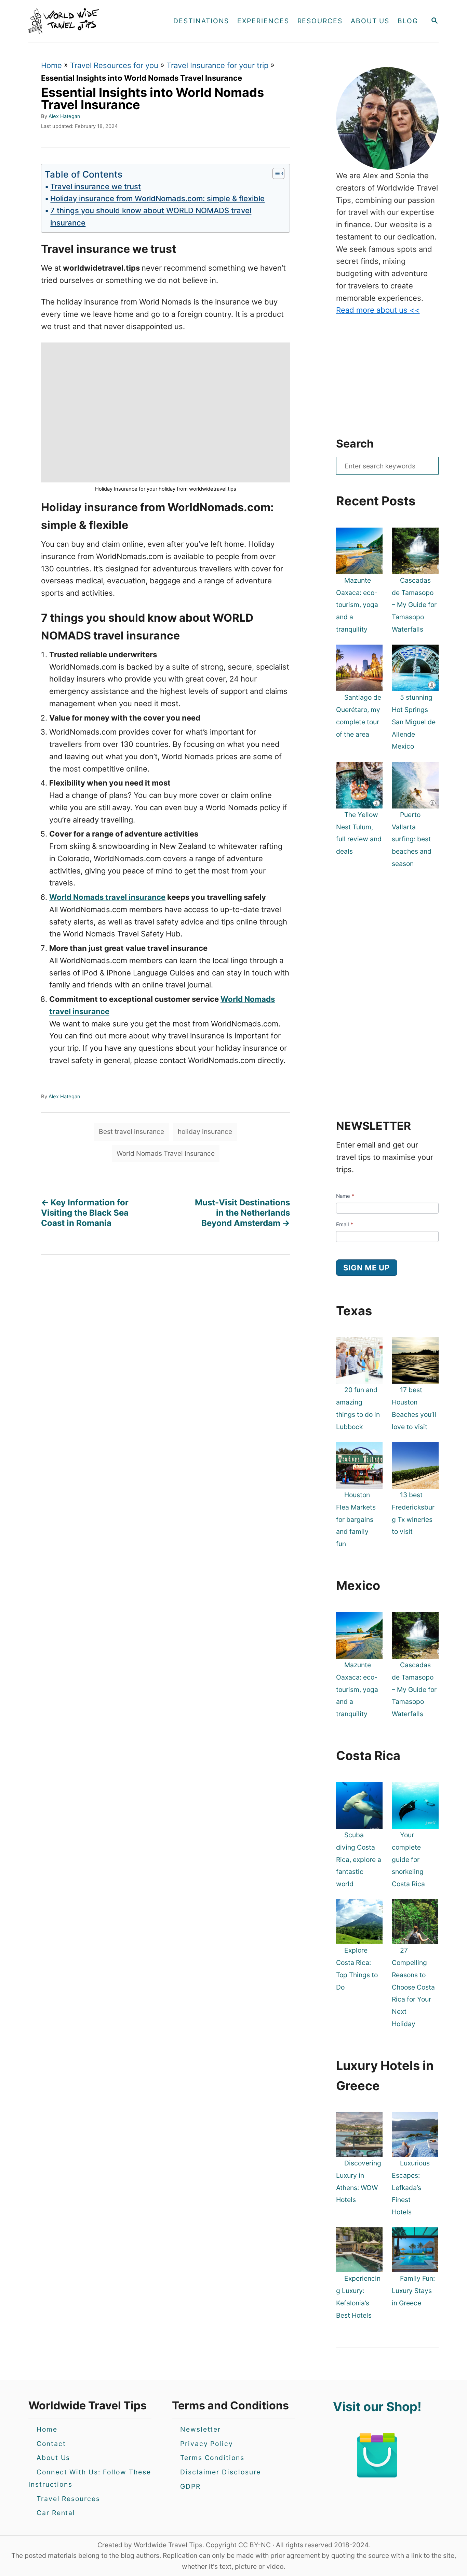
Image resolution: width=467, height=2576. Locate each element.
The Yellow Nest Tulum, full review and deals (359, 833)
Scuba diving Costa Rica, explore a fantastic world (359, 1859)
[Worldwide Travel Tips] (89, 21)
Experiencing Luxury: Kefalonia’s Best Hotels (358, 2297)
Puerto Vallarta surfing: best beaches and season (412, 839)
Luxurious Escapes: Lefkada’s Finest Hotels (411, 2187)
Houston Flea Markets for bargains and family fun (356, 1519)
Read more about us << (378, 310)
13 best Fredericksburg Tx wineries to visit (413, 1513)
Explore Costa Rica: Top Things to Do (357, 1969)
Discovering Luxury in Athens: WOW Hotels (359, 2181)
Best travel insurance (131, 1131)
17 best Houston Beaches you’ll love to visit (414, 1408)
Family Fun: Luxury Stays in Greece (413, 2291)
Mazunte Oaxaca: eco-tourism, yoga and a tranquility (357, 605)
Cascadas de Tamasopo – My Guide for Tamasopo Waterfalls (414, 605)
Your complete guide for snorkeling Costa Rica (408, 1859)
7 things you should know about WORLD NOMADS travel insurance (151, 216)
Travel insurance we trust (96, 186)
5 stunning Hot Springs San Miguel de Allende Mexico (414, 722)
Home (51, 65)
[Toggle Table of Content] (275, 173)
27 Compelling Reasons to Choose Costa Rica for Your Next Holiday (413, 1987)
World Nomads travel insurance (107, 897)
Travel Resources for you (114, 65)
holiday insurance (205, 1131)
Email (345, 1224)
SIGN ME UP (367, 1268)
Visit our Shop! (377, 2407)
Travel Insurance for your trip (217, 65)
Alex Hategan (64, 116)
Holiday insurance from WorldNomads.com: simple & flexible (157, 198)
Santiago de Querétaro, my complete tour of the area (359, 716)
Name (345, 1196)
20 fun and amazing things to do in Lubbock (358, 1408)
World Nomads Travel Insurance (166, 1153)
